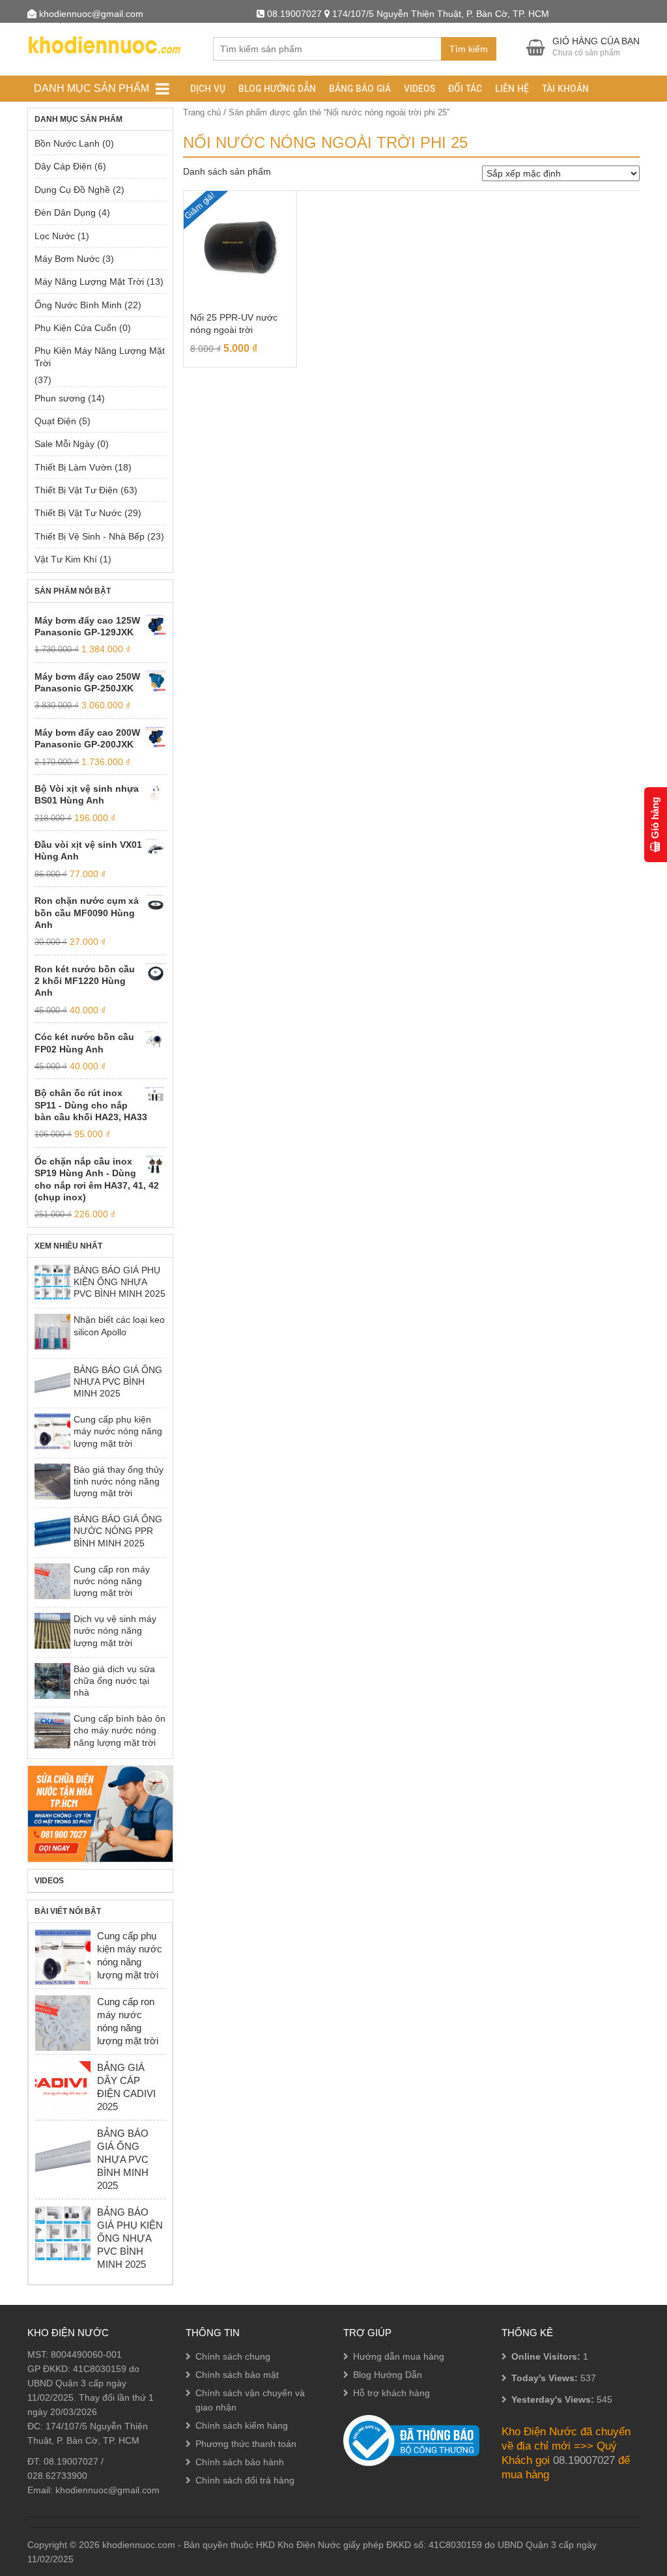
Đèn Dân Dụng (65, 212)
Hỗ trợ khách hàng (391, 2393)
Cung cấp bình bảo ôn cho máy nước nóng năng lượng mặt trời (120, 1730)
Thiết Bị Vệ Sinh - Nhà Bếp (90, 536)
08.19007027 (71, 2461)
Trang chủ (202, 112)
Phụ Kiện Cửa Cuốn (76, 328)
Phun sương (60, 398)
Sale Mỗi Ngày (64, 444)
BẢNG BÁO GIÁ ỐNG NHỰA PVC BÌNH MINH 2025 (118, 1382)
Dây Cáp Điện (63, 166)
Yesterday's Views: (554, 2399)
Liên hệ (512, 88)
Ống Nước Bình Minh (78, 305)
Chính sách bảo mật (237, 2375)
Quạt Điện (55, 421)
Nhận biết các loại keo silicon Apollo (119, 1325)
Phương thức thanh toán (246, 2444)
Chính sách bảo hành (240, 2462)
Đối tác (465, 88)
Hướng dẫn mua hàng (399, 2356)
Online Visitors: (547, 2356)
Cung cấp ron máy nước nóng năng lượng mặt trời (112, 1581)
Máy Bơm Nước (67, 259)
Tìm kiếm (469, 49)
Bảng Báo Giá (360, 88)
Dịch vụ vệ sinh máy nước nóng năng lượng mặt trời (115, 1631)
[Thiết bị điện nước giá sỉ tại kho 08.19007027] (104, 43)
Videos (419, 88)
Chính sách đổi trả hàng (245, 2480)
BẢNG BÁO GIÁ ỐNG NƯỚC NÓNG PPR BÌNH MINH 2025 (118, 1531)
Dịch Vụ (208, 88)
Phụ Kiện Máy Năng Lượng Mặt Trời (100, 356)
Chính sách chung (233, 2356)
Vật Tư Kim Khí (66, 559)
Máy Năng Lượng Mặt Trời (89, 282)
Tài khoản (565, 88)
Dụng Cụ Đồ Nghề (72, 190)
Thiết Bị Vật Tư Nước (78, 513)
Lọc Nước (55, 236)
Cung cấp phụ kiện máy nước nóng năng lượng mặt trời (118, 1431)
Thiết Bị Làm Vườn (73, 467)
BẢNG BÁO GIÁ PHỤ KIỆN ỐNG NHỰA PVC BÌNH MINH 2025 (120, 1282)
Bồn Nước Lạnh (67, 143)
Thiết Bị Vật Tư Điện (76, 490)
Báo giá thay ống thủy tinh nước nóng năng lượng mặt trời (119, 1482)
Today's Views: (546, 2378)
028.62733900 (57, 2476)
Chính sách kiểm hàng (242, 2425)
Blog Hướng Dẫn (277, 88)
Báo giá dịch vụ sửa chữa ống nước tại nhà (114, 1681)
